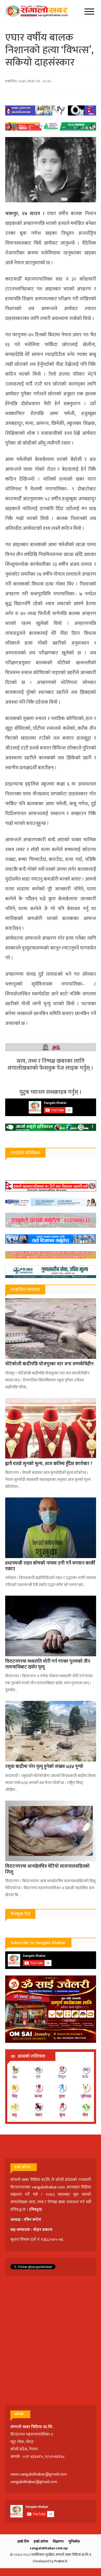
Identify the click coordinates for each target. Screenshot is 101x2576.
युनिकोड (74, 2541)
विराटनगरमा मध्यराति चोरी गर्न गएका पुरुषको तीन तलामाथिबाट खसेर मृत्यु (48, 1664)
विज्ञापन (58, 2541)
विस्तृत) (36, 2210)
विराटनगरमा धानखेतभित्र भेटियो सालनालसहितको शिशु (47, 1869)
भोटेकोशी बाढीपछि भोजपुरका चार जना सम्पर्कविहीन (49, 1364)
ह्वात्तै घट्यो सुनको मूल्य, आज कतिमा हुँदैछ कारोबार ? (49, 1464)
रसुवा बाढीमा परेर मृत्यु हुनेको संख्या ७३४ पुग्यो (44, 1767)
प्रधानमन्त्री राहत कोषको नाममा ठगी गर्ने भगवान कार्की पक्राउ (50, 1566)
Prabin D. (61, 2561)
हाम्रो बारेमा (41, 2541)
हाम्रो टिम (23, 2541)
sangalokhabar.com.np (49, 2548)
